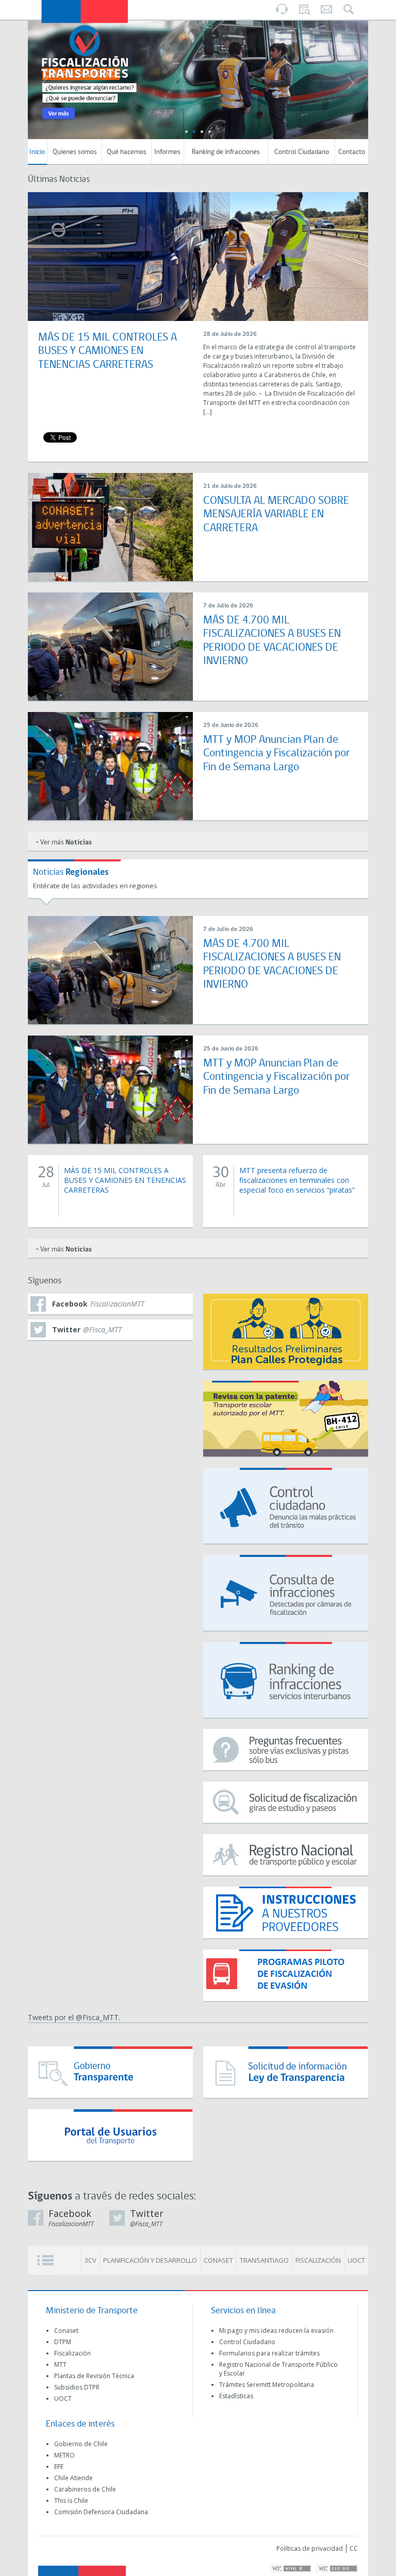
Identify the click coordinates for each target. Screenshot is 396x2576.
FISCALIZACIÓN (318, 2260)
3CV (90, 2260)
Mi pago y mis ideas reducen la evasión (276, 2331)
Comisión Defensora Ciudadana (101, 2512)
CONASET (218, 2260)
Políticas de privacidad (310, 2548)
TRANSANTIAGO (264, 2260)
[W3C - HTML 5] (291, 2569)
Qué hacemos (127, 152)
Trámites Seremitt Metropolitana (267, 2385)
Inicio (37, 152)
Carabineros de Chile (85, 2489)
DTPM (63, 2342)
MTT (60, 2365)
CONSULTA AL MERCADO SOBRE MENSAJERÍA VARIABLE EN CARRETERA (276, 515)
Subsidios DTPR (77, 2387)
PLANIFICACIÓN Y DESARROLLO (150, 2260)
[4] (210, 132)
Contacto (352, 152)
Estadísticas (236, 2396)
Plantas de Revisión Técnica (94, 2376)
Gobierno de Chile (81, 2444)
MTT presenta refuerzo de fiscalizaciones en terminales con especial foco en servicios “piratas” (297, 1180)
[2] (194, 132)
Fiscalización (72, 2353)
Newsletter (326, 10)
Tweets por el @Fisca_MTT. (74, 2017)
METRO (64, 2455)
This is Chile (71, 2501)
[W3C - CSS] (337, 2569)
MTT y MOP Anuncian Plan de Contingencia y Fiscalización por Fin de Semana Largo (276, 754)
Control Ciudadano (302, 152)
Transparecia (304, 9)
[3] (202, 132)
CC (354, 2548)
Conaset (66, 2331)
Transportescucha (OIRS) (282, 9)
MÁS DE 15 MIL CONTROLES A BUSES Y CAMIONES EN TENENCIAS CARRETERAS (108, 351)
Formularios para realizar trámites (269, 2353)
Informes (167, 152)
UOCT (356, 2260)
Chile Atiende (73, 2478)
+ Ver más (64, 843)
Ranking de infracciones (226, 152)
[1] (186, 132)
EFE (59, 2467)
